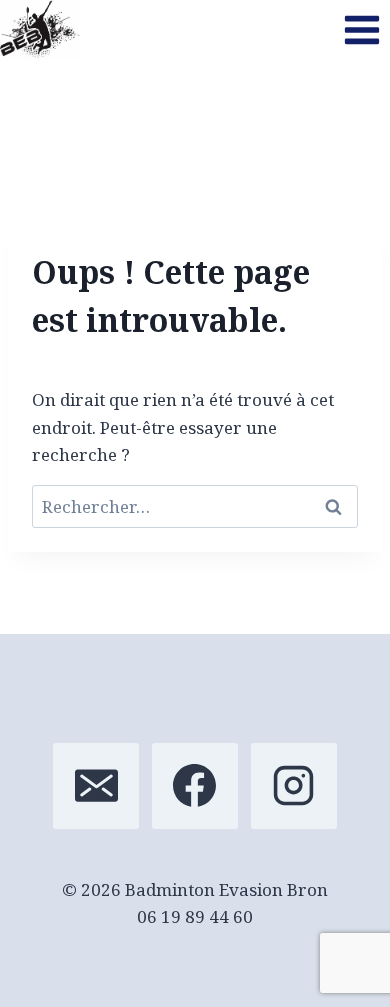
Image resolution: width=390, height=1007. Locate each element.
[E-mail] (96, 786)
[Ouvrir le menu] (361, 29)
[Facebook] (195, 786)
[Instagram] (294, 786)
